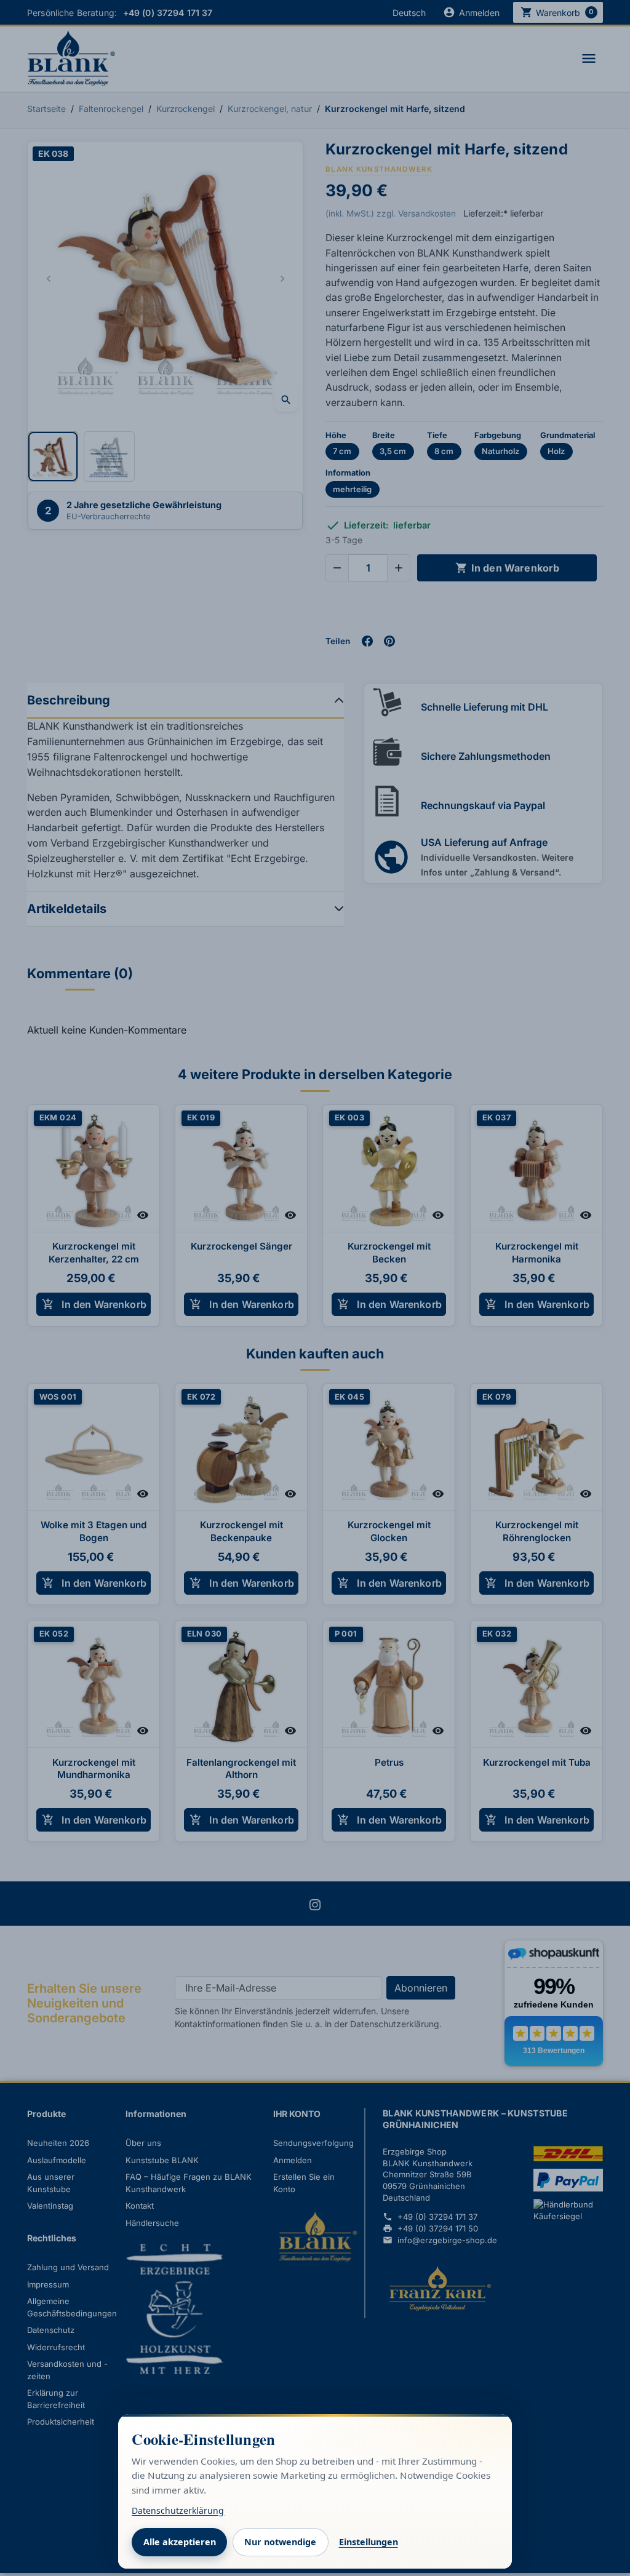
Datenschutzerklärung (178, 2510)
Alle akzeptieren (180, 2542)
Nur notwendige (280, 2542)
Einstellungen (369, 2542)
